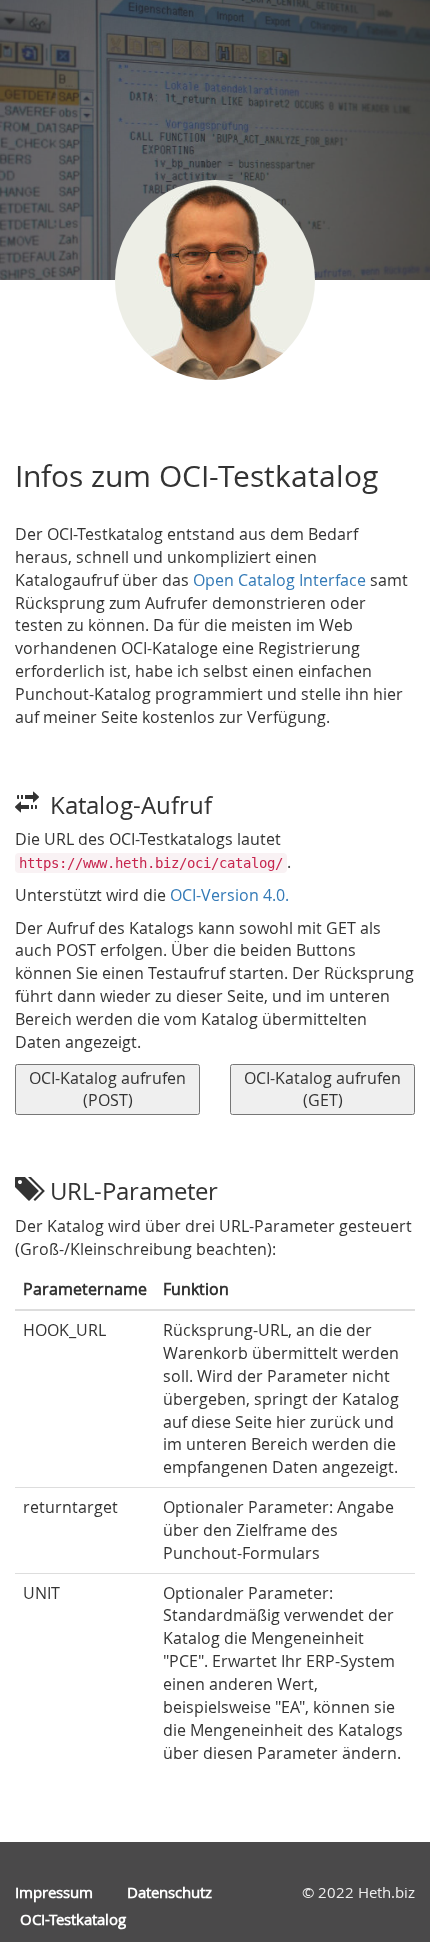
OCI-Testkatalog (73, 1919)
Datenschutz (169, 1892)
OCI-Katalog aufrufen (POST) (107, 1089)
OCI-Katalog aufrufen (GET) (322, 1089)
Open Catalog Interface (279, 580)
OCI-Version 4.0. (229, 895)
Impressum (54, 1892)
